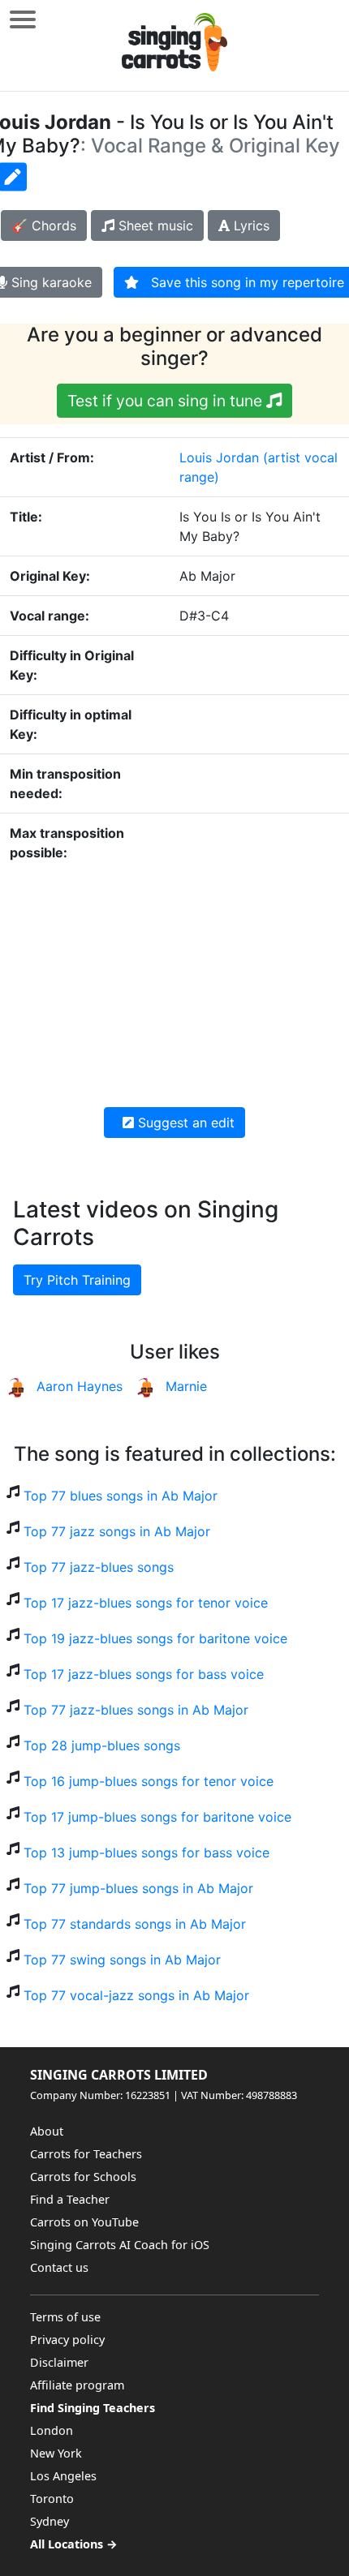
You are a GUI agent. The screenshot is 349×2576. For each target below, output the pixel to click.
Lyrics (250, 225)
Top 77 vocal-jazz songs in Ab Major (136, 1995)
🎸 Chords (44, 225)
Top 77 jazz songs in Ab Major (117, 1531)
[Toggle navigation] (23, 19)
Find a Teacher (70, 2199)
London (52, 2430)
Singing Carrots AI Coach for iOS (120, 2245)
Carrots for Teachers (86, 2154)
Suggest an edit (184, 1123)
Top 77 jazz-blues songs (99, 1567)
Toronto (52, 2499)
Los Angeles (63, 2476)
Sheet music (154, 225)
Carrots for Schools (83, 2177)
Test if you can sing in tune (167, 401)
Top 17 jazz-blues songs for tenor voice (146, 1603)
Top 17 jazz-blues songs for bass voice (144, 1674)
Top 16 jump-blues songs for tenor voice (149, 1781)
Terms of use (65, 2317)
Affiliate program (77, 2385)
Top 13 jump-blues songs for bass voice (146, 1853)
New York (56, 2453)
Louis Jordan (219, 457)
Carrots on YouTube (84, 2222)
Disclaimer (59, 2362)
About (47, 2131)
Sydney (50, 2521)
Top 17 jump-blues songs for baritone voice (157, 1817)
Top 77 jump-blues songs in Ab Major (138, 1888)
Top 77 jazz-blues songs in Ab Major (136, 1710)
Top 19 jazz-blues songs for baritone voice (155, 1638)
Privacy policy (67, 2340)
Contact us (59, 2267)
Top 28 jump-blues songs (102, 1745)
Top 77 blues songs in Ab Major (121, 1496)
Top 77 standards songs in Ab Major (135, 1924)
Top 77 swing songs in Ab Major (122, 1960)
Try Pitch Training (77, 1280)
